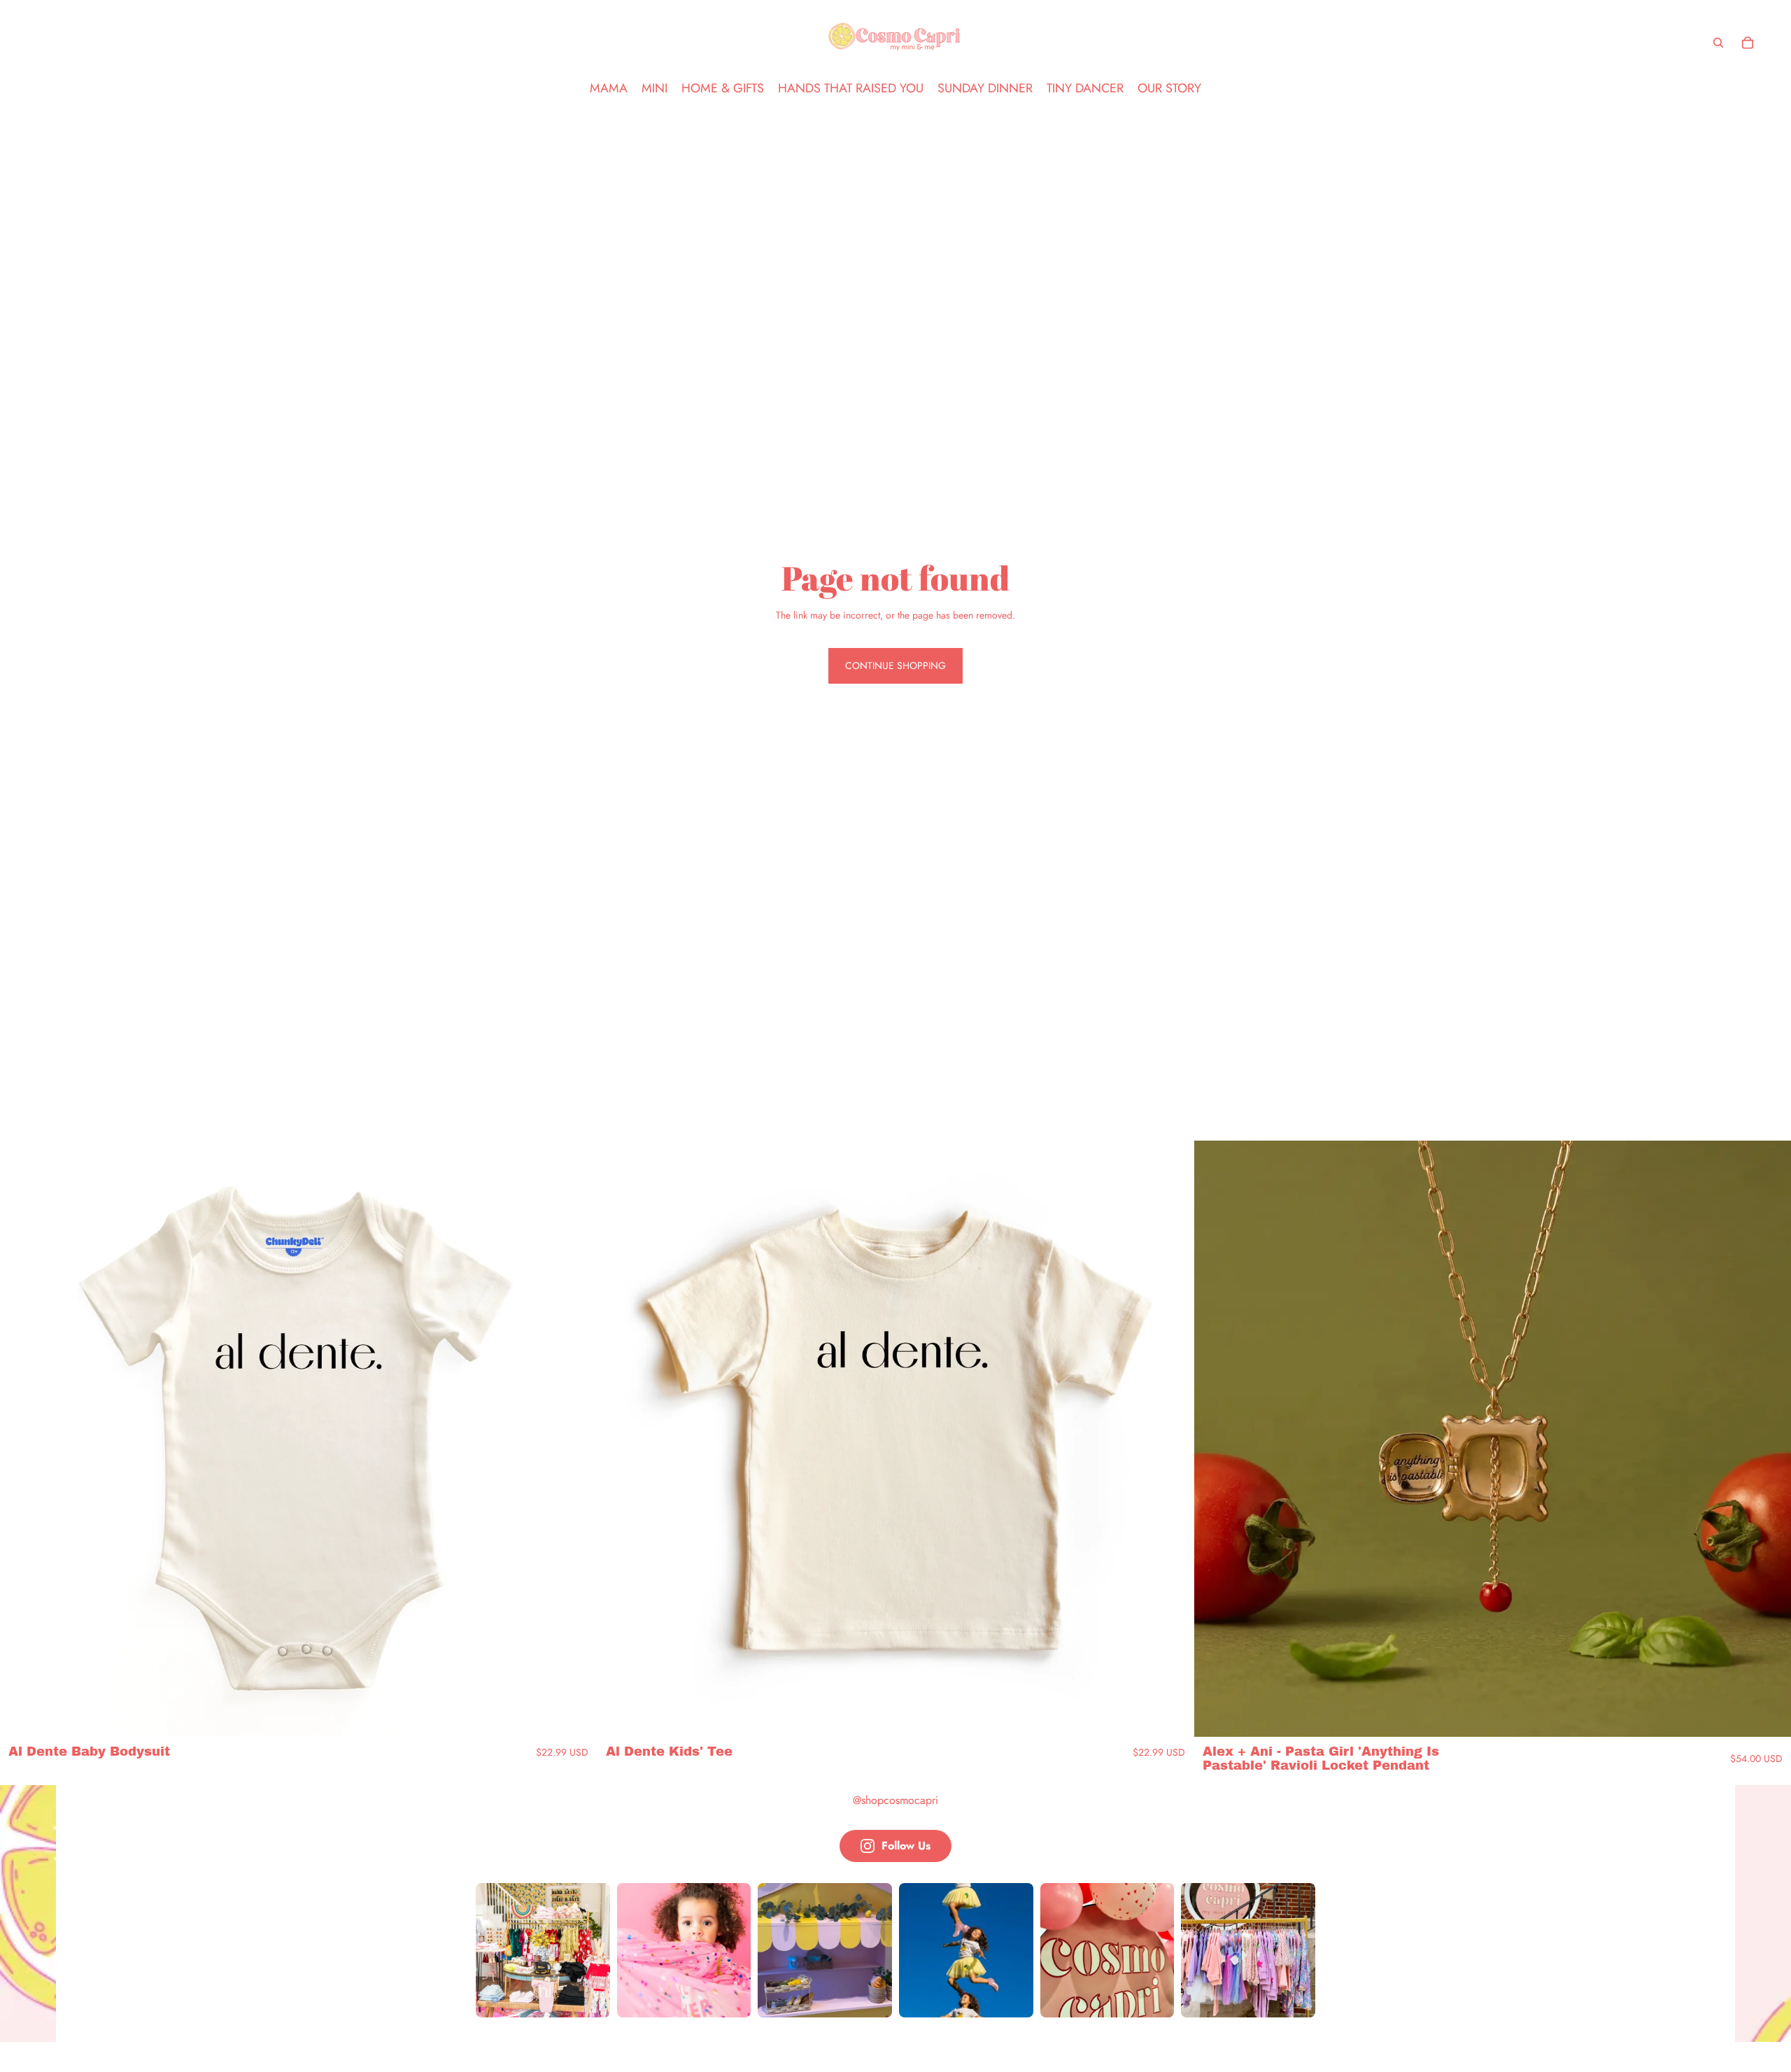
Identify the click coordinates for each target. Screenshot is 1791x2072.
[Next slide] (576, 1439)
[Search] (1718, 43)
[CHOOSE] (575, 1716)
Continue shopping (895, 665)
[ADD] (1769, 1716)
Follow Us (906, 1846)
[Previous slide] (21, 1439)
